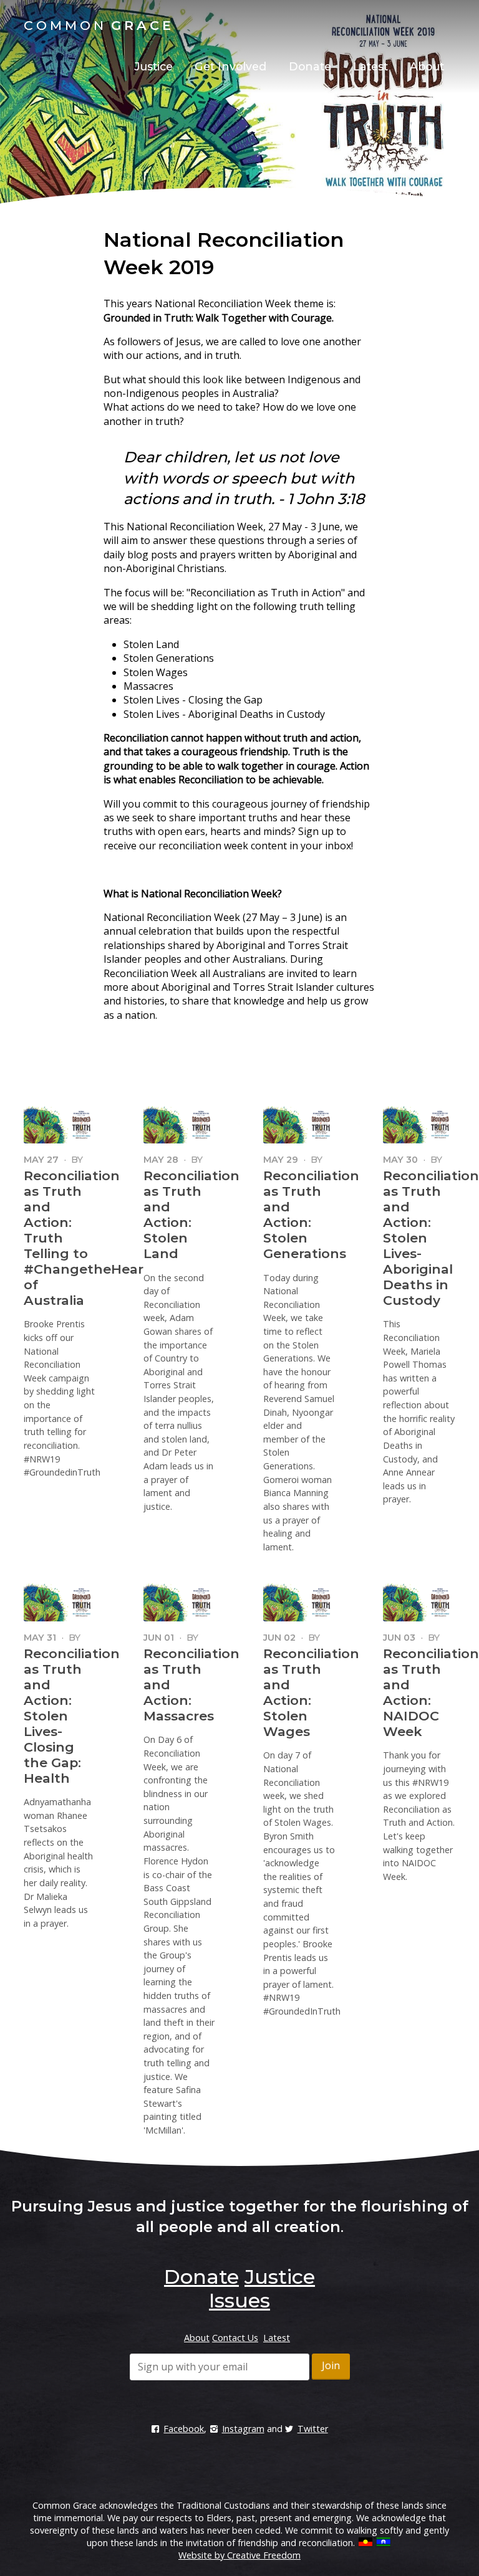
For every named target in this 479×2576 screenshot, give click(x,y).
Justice (153, 66)
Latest (370, 66)
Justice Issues (262, 2288)
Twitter (313, 2429)
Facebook (184, 2429)
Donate (310, 66)
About (427, 66)
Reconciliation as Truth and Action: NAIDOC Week (431, 1692)
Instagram (243, 2429)
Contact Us (235, 2338)
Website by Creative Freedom (239, 2555)
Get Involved (230, 66)
